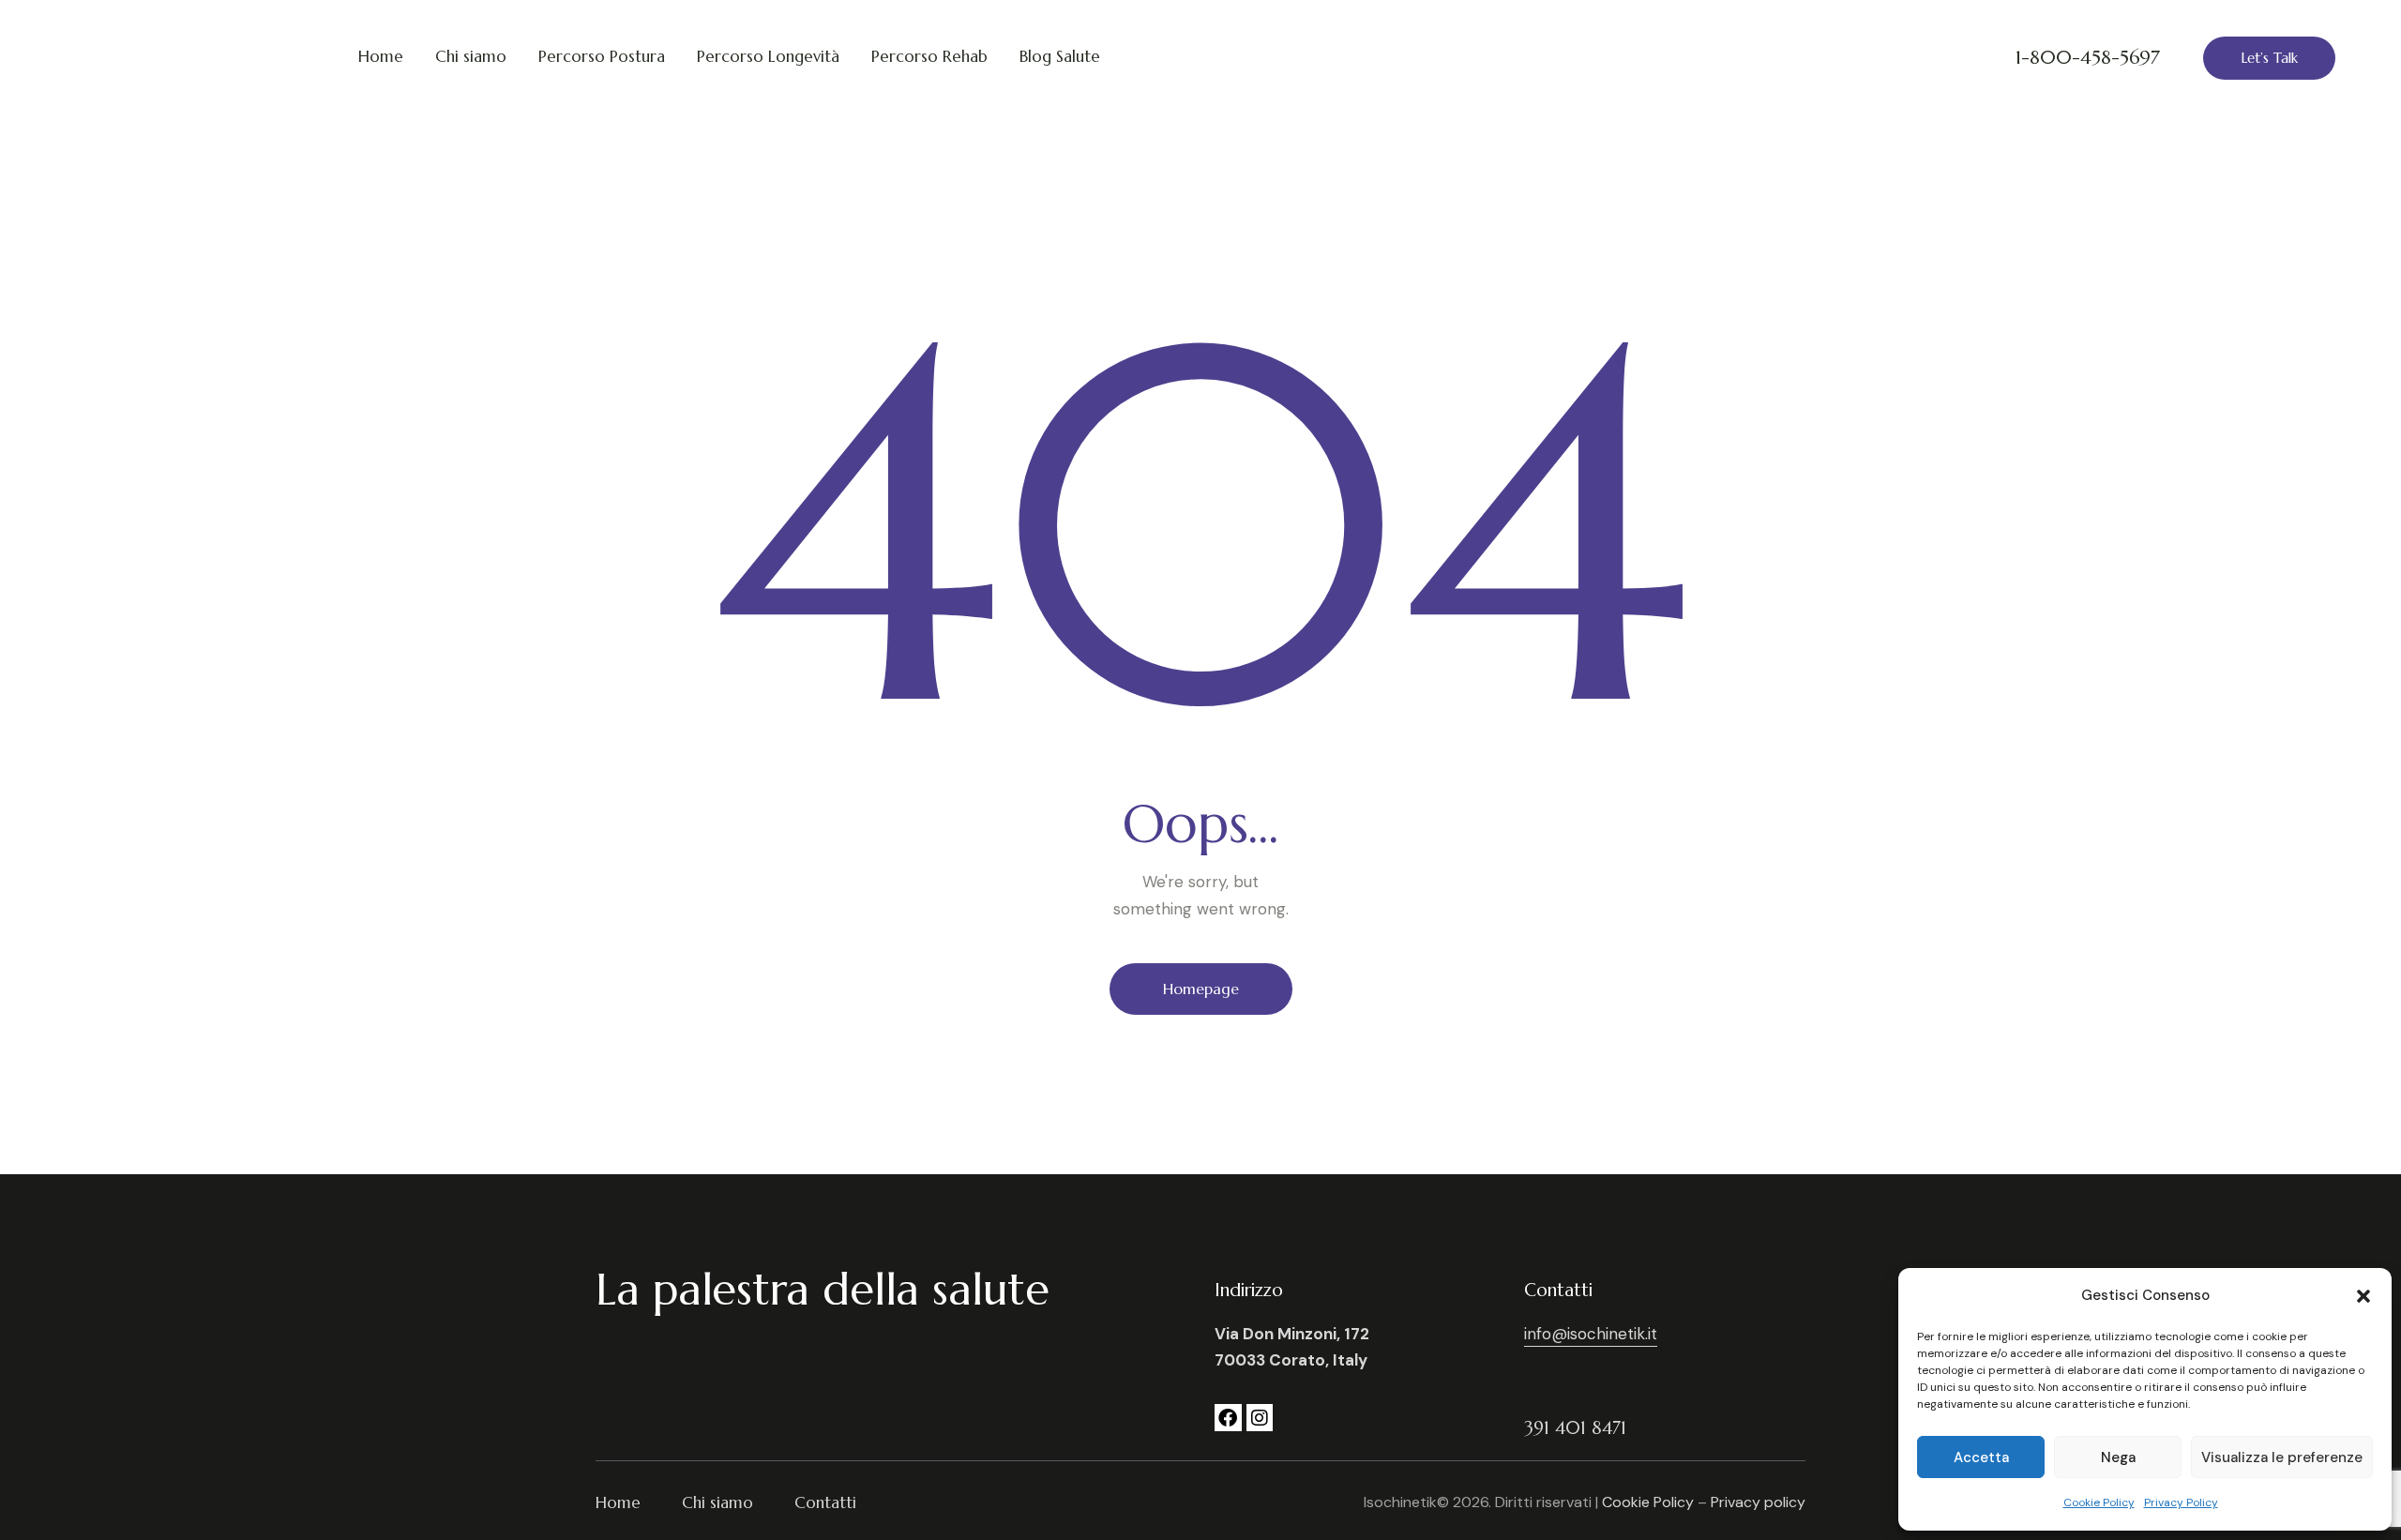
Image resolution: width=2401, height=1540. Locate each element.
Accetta (1981, 1457)
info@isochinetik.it (1591, 1334)
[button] (2363, 1296)
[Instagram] (1260, 1418)
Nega (2118, 1457)
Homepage (1201, 989)
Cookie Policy (2099, 1502)
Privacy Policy (2181, 1502)
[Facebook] (1228, 1418)
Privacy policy (1758, 1502)
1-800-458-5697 (2088, 58)
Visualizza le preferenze (2282, 1457)
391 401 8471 (1575, 1428)
